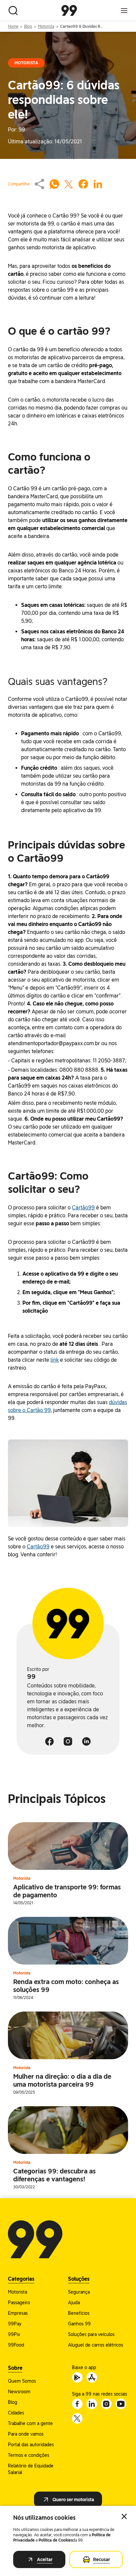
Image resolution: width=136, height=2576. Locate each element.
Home (13, 26)
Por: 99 (17, 130)
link (55, 1360)
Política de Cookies (56, 2540)
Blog (28, 26)
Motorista (46, 26)
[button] (68, 1483)
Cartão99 (83, 1208)
